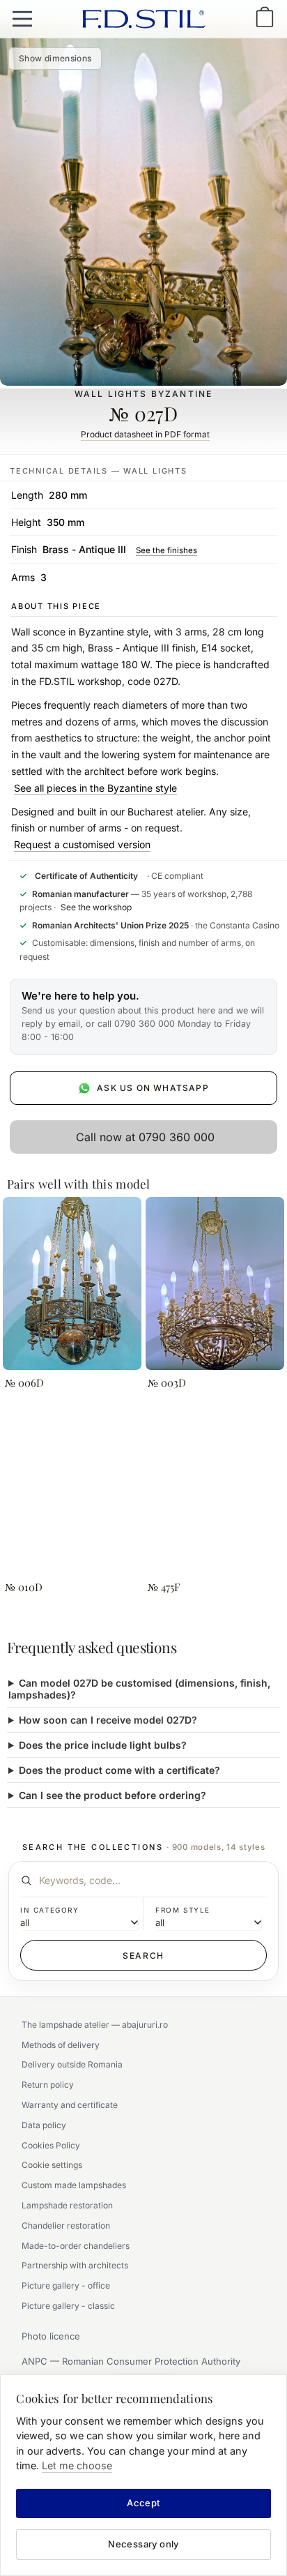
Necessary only (143, 2544)
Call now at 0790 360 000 (145, 1137)
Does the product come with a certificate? (119, 1770)
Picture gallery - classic (68, 2306)
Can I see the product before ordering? (113, 1795)
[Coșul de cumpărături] (265, 18)
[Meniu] (22, 19)
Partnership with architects (75, 2265)
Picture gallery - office (66, 2285)
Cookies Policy (51, 2145)
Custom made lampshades (74, 2185)
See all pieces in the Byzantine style (95, 788)
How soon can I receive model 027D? (108, 1720)
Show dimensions (55, 58)
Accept (143, 2503)
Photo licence (51, 2336)
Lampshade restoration (67, 2205)
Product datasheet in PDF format (145, 434)
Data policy (44, 2125)
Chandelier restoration (66, 2225)
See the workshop (96, 907)
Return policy (48, 2085)
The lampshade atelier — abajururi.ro (95, 2025)
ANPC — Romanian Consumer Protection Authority (131, 2361)
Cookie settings (52, 2165)
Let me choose (77, 2465)
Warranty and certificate (70, 2105)
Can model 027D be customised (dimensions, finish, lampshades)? (139, 1689)
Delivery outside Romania (72, 2064)
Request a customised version (82, 844)
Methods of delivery (61, 2045)
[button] (143, 1017)
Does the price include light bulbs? (103, 1745)
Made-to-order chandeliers (76, 2246)
